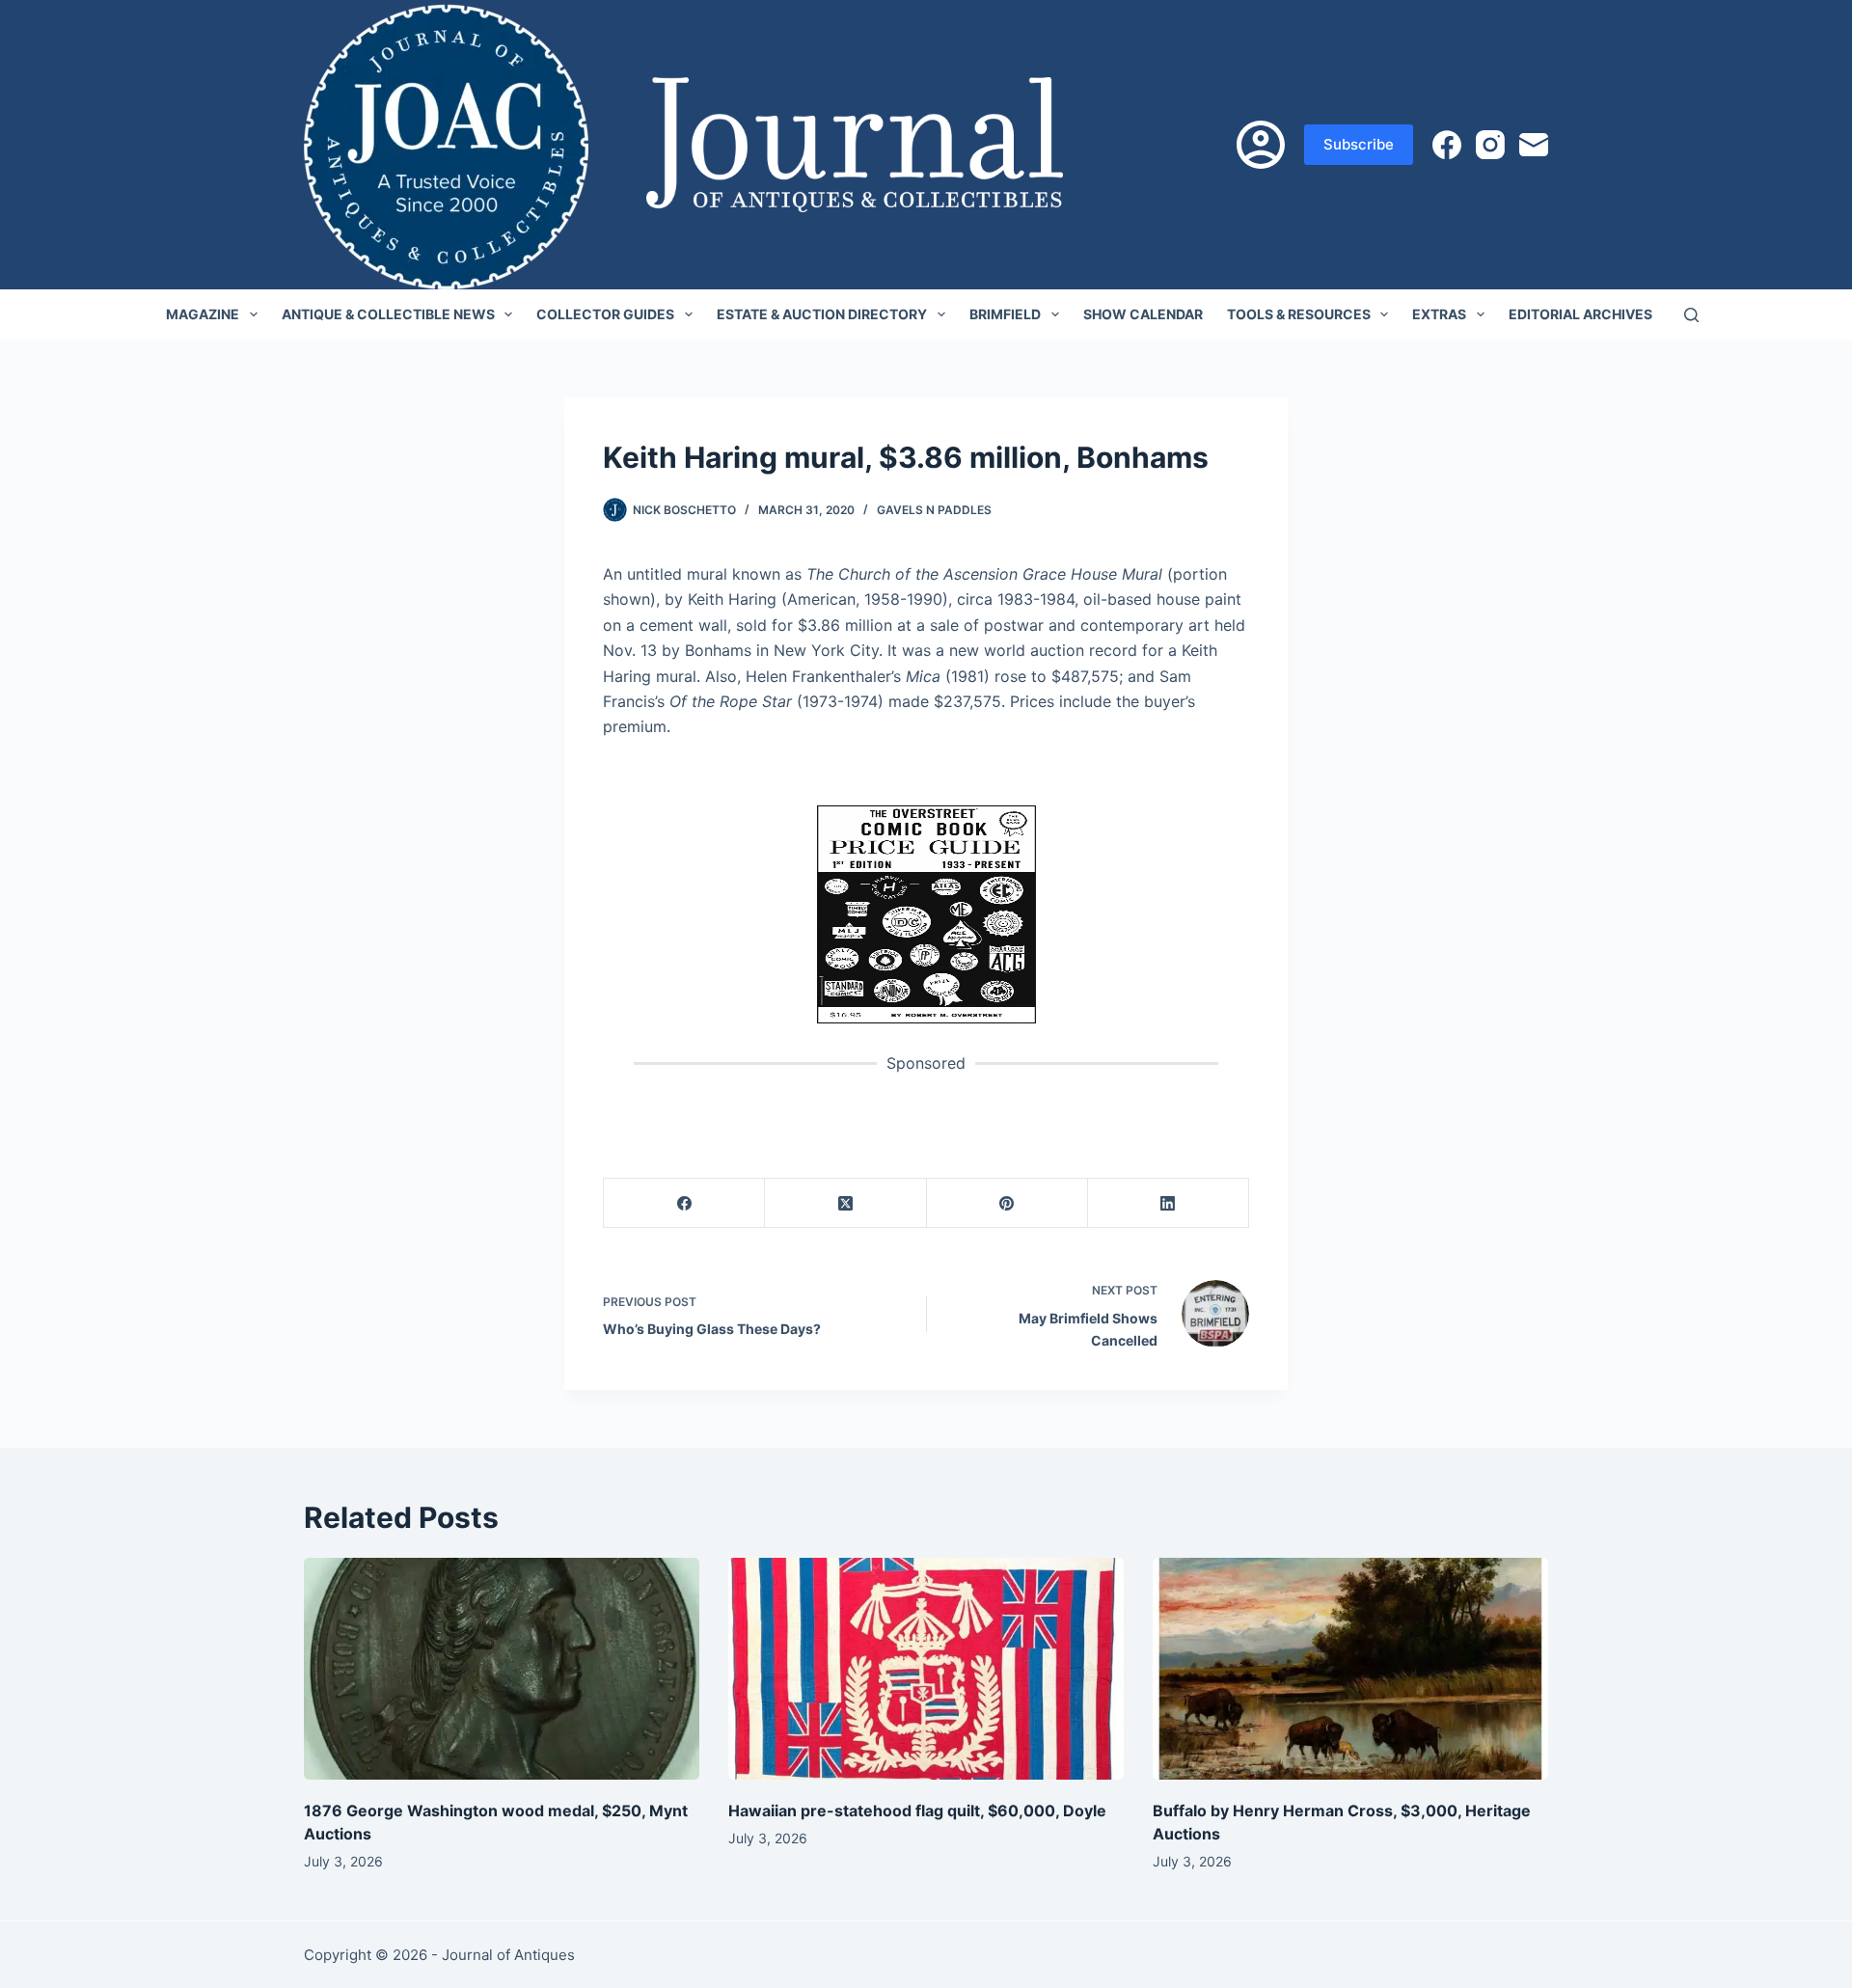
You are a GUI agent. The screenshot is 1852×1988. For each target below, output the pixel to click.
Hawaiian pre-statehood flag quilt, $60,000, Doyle (917, 1811)
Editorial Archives (1580, 314)
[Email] (1534, 145)
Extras (1439, 314)
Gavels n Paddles (934, 510)
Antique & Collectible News (388, 314)
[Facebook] (1447, 145)
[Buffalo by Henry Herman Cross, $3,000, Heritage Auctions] (1350, 1669)
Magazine (203, 314)
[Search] (1691, 315)
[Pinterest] (1008, 1203)
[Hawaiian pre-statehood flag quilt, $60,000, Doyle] (926, 1669)
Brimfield (1005, 314)
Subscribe (1359, 144)
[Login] (1261, 145)
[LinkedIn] (1169, 1203)
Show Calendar (1143, 314)
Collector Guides (605, 314)
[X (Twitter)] (845, 1203)
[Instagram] (1490, 145)
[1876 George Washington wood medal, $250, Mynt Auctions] (502, 1669)
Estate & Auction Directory (822, 314)
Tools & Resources (1299, 314)
